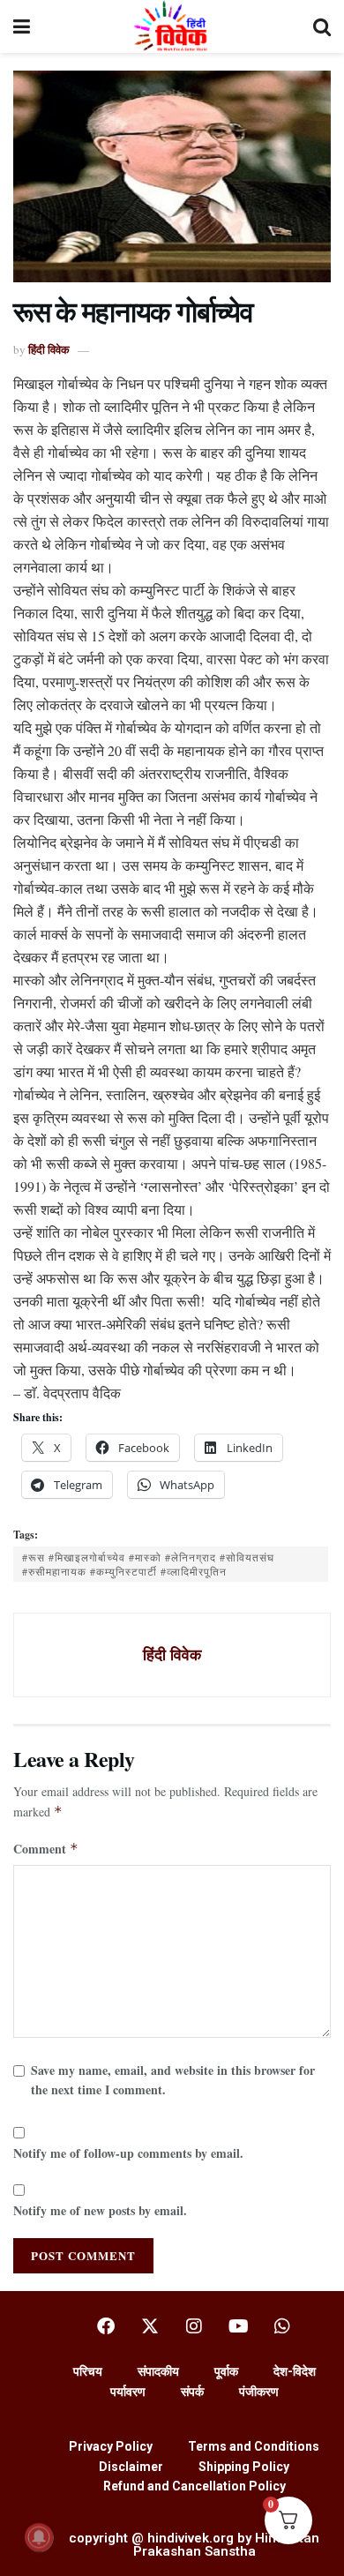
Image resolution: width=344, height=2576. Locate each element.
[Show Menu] (22, 26)
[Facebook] (106, 2326)
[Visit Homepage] (172, 26)
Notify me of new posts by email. (100, 2210)
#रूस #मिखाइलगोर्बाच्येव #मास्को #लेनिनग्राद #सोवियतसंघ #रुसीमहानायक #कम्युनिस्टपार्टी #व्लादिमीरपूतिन (148, 1564)
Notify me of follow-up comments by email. (128, 2153)
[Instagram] (194, 2326)
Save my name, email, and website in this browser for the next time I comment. (173, 2080)
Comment (46, 1849)
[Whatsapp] (282, 2326)
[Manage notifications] (39, 2537)
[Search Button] (322, 26)
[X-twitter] (150, 2326)
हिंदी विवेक (49, 349)
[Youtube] (238, 2326)
